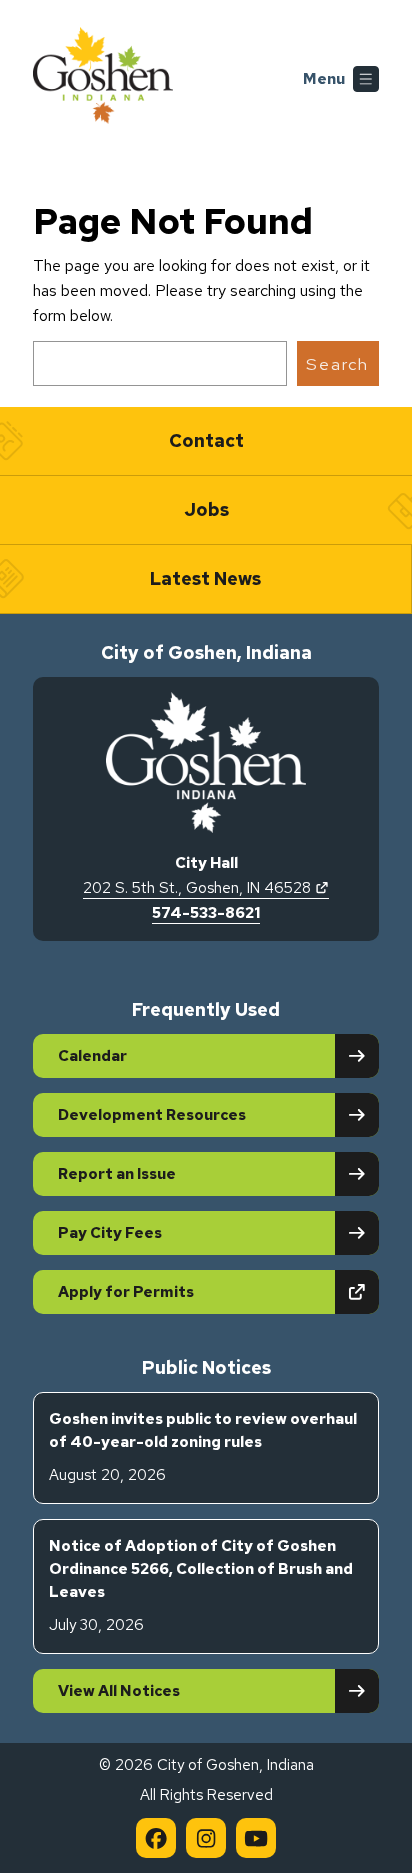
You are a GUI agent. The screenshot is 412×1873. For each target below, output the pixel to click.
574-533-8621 (206, 913)
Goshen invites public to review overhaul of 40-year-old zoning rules (203, 1447)
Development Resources (152, 1115)
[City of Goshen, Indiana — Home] (103, 79)
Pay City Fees (110, 1233)
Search (337, 364)
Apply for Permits (195, 1291)
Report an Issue (117, 1174)
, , (206, 888)
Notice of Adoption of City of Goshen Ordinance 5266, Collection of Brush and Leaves (201, 1586)
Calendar (92, 1056)
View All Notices (119, 1691)
